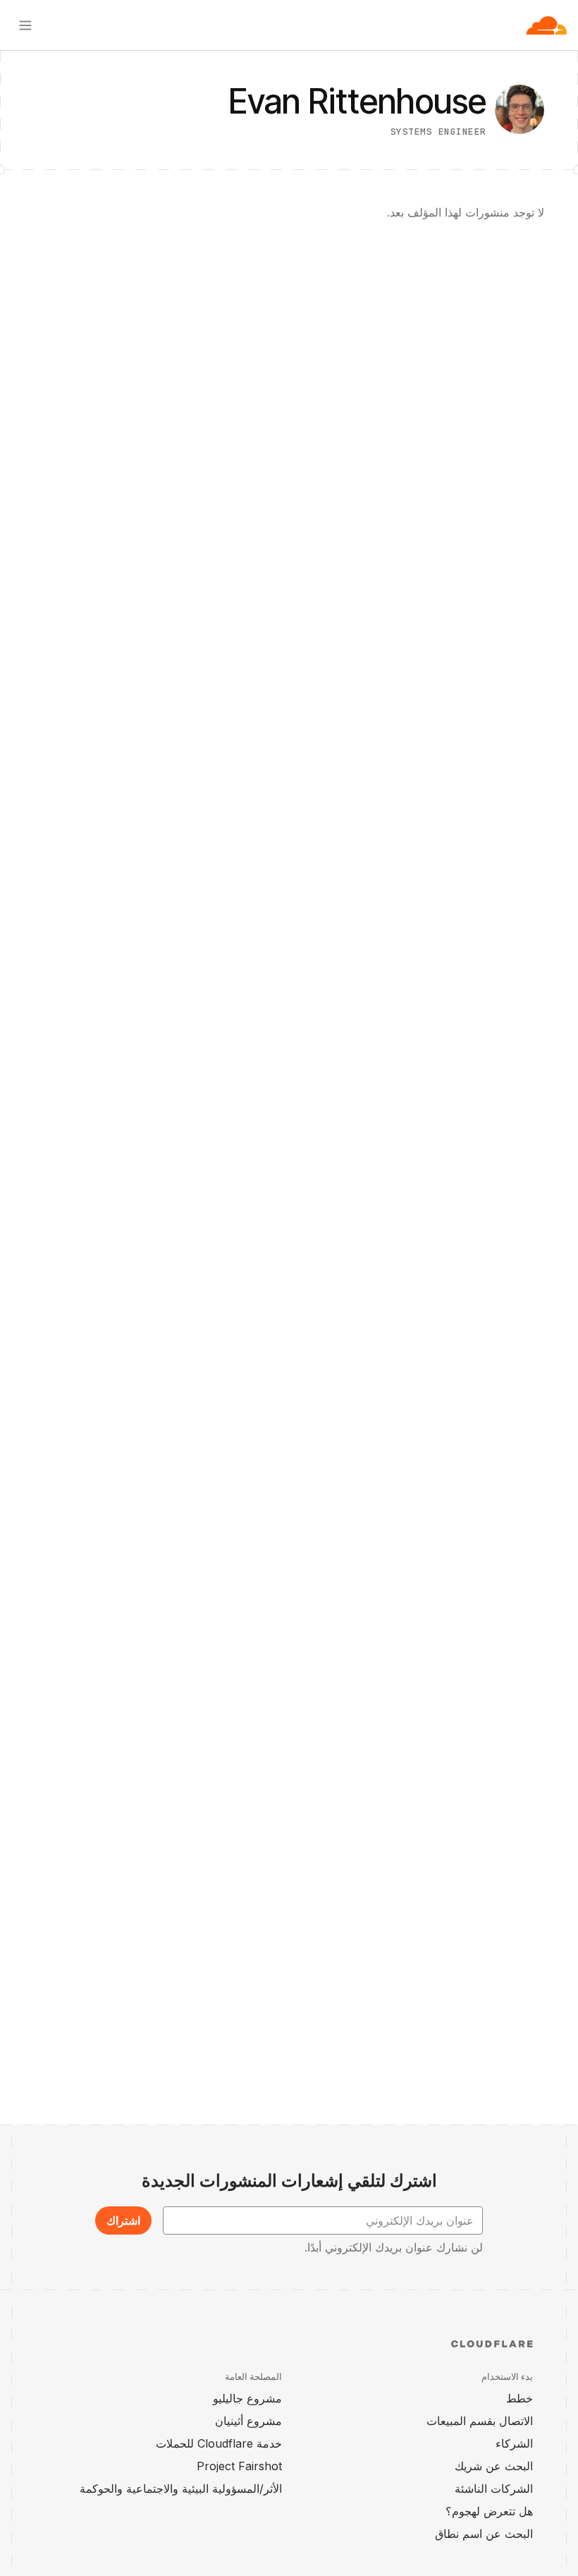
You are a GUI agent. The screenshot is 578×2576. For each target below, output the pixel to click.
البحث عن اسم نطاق (484, 2534)
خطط (519, 2398)
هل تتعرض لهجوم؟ (489, 2511)
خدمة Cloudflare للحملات (219, 2443)
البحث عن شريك (494, 2466)
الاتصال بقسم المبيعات (480, 2421)
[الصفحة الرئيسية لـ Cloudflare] (547, 25)
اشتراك (123, 2220)
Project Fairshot (239, 2466)
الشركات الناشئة (494, 2489)
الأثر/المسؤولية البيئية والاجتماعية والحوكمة (181, 2489)
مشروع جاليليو (247, 2398)
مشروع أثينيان (248, 2421)
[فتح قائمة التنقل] (25, 25)
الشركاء (514, 2443)
